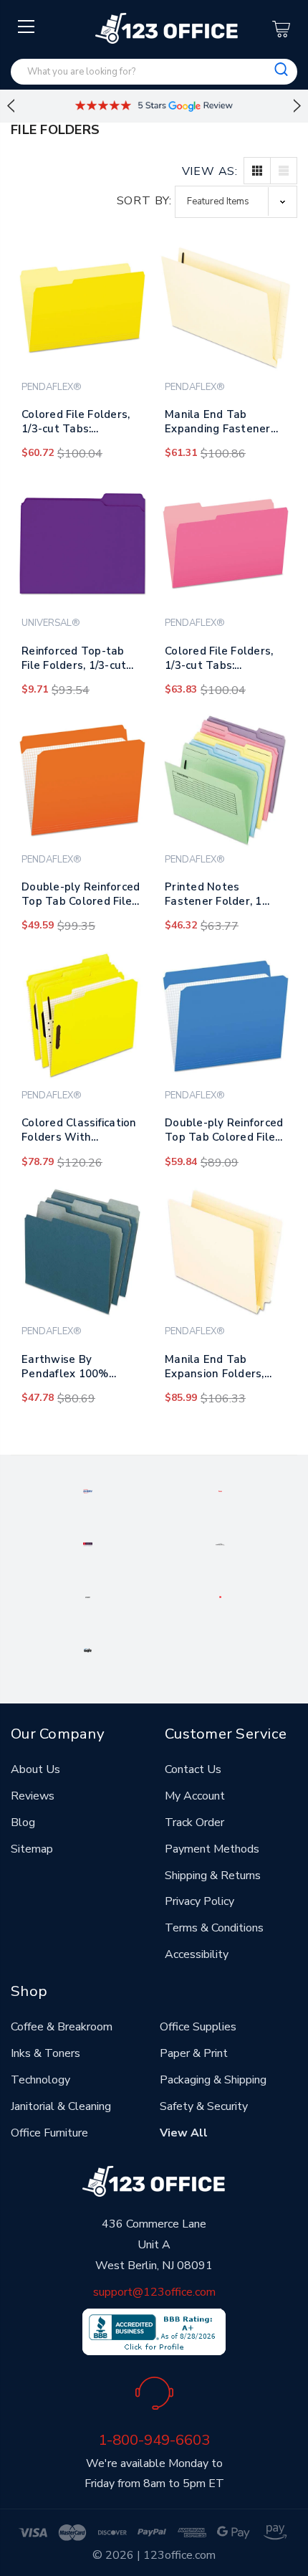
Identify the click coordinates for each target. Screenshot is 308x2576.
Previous (11, 106)
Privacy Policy (199, 1901)
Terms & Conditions (214, 1928)
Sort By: (144, 201)
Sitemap (32, 1849)
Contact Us (193, 1769)
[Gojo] (88, 1650)
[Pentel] (220, 1491)
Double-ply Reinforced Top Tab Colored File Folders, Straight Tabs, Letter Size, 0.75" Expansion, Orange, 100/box (82, 897)
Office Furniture (49, 2133)
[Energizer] (87, 1597)
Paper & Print (194, 2053)
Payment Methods (212, 1849)
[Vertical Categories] (27, 27)
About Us (35, 1769)
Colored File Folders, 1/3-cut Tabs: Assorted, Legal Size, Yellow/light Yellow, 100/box (77, 424)
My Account (195, 1796)
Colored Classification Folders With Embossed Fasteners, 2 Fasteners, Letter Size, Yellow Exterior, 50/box (79, 1133)
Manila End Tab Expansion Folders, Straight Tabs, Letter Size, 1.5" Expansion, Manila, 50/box (221, 1369)
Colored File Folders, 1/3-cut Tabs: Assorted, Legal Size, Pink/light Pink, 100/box (220, 661)
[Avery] (88, 1491)
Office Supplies (198, 2027)
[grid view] (257, 171)
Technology (40, 2080)
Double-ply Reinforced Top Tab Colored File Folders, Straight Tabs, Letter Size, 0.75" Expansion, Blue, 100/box (226, 1133)
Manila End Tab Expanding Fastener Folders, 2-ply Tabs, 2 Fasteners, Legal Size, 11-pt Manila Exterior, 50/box (223, 424)
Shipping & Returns (213, 1876)
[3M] (221, 1597)
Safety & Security (204, 2106)
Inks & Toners (45, 2053)
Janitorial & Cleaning (61, 2106)
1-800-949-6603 (154, 2440)
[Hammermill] (221, 1544)
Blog (23, 1822)
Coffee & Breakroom (62, 2027)
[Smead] (88, 1544)
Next (297, 106)
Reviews (33, 1796)
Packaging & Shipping (213, 2080)
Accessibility (197, 1954)
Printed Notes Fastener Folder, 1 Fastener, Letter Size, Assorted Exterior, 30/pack (222, 897)
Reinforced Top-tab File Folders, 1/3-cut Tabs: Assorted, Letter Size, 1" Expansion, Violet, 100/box (82, 661)
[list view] (284, 171)
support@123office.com (154, 2292)
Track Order (194, 1822)
